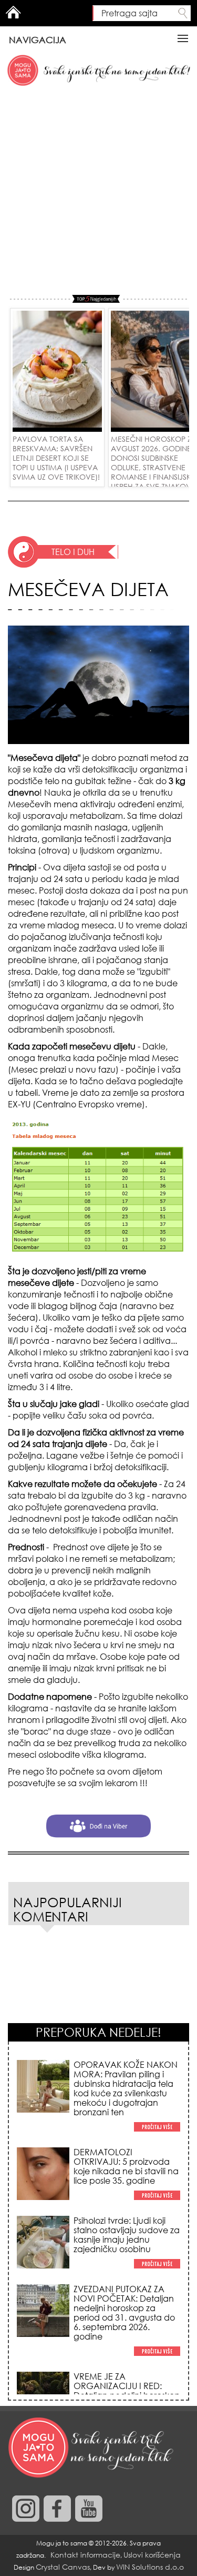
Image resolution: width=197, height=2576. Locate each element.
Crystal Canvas (63, 2567)
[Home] (92, 2448)
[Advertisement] (98, 191)
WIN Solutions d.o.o (150, 2567)
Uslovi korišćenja (152, 2555)
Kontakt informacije (85, 2555)
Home (13, 12)
